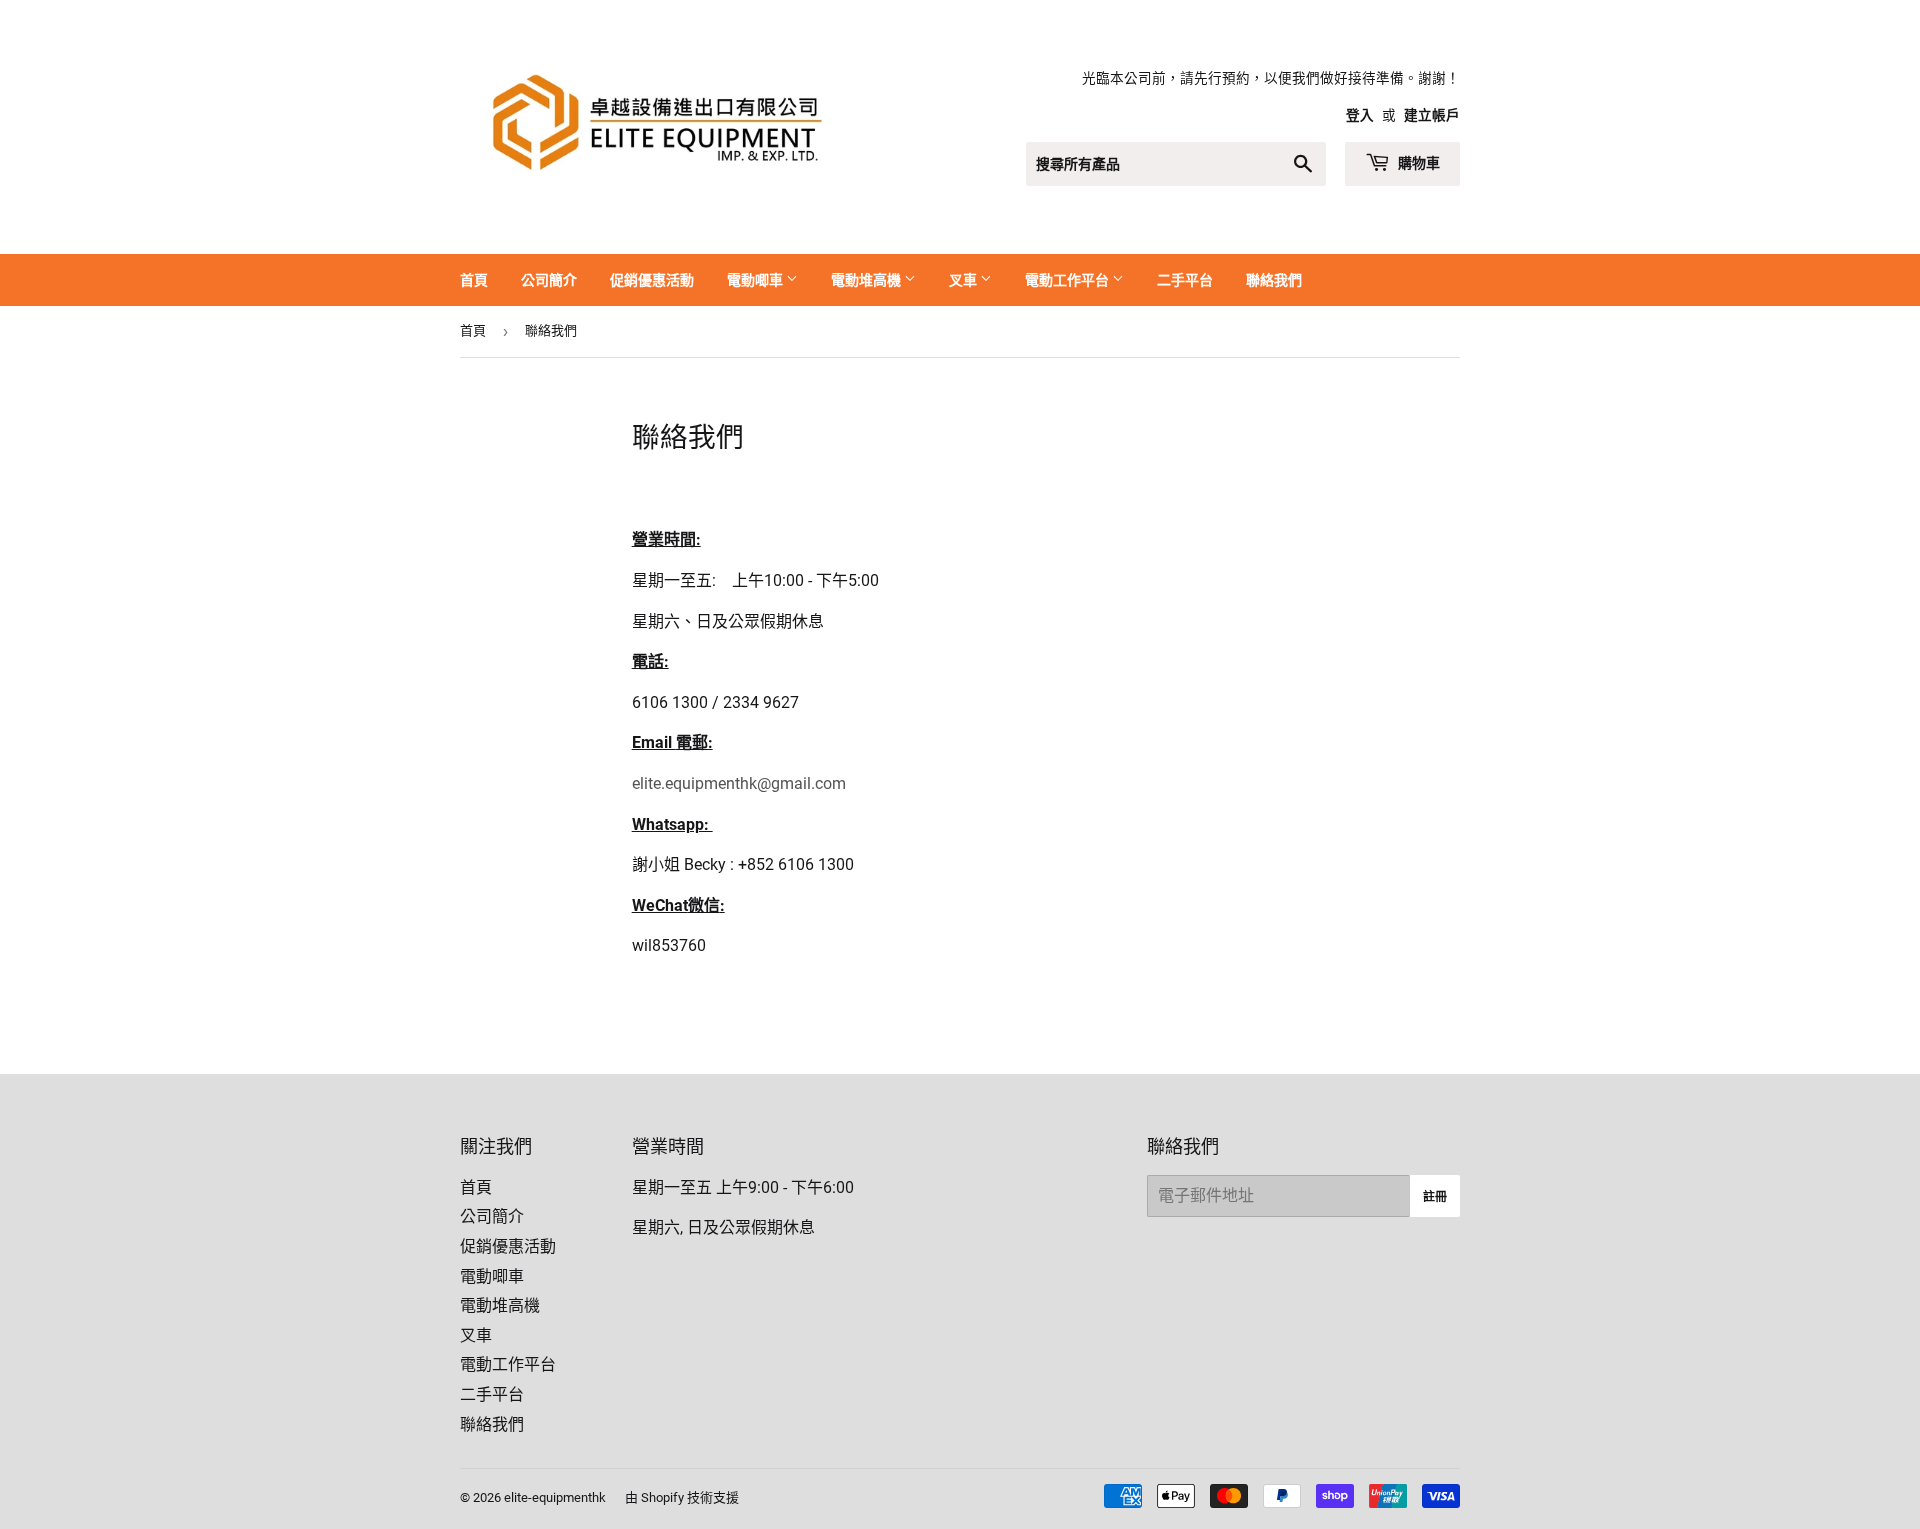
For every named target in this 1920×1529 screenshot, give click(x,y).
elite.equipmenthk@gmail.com (739, 783)
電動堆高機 (867, 279)
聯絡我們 (1274, 279)
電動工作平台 (1068, 279)
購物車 (1417, 162)
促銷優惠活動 (652, 279)
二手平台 (1185, 279)
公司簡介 (549, 279)
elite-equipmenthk (555, 1497)
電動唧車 (756, 279)
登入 (1360, 115)
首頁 (474, 279)
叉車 (964, 279)
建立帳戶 (1432, 115)
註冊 (1435, 1196)
